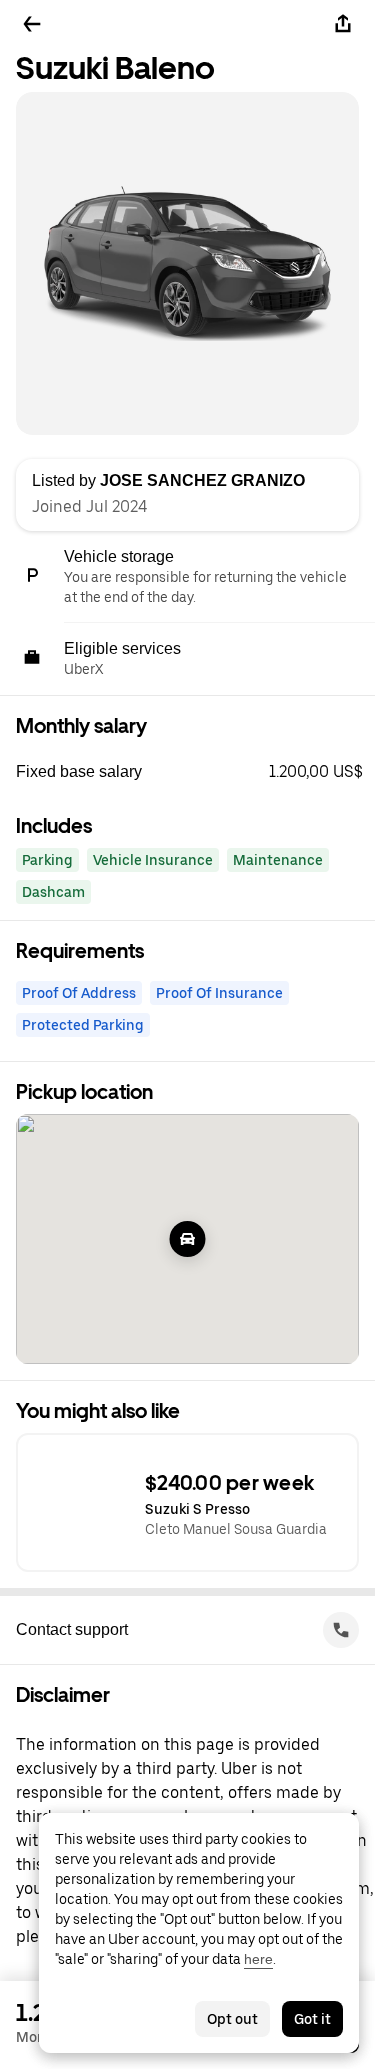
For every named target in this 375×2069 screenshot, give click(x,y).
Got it (312, 2019)
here (258, 1959)
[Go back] (32, 24)
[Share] (343, 24)
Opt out (232, 2019)
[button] (195, 772)
